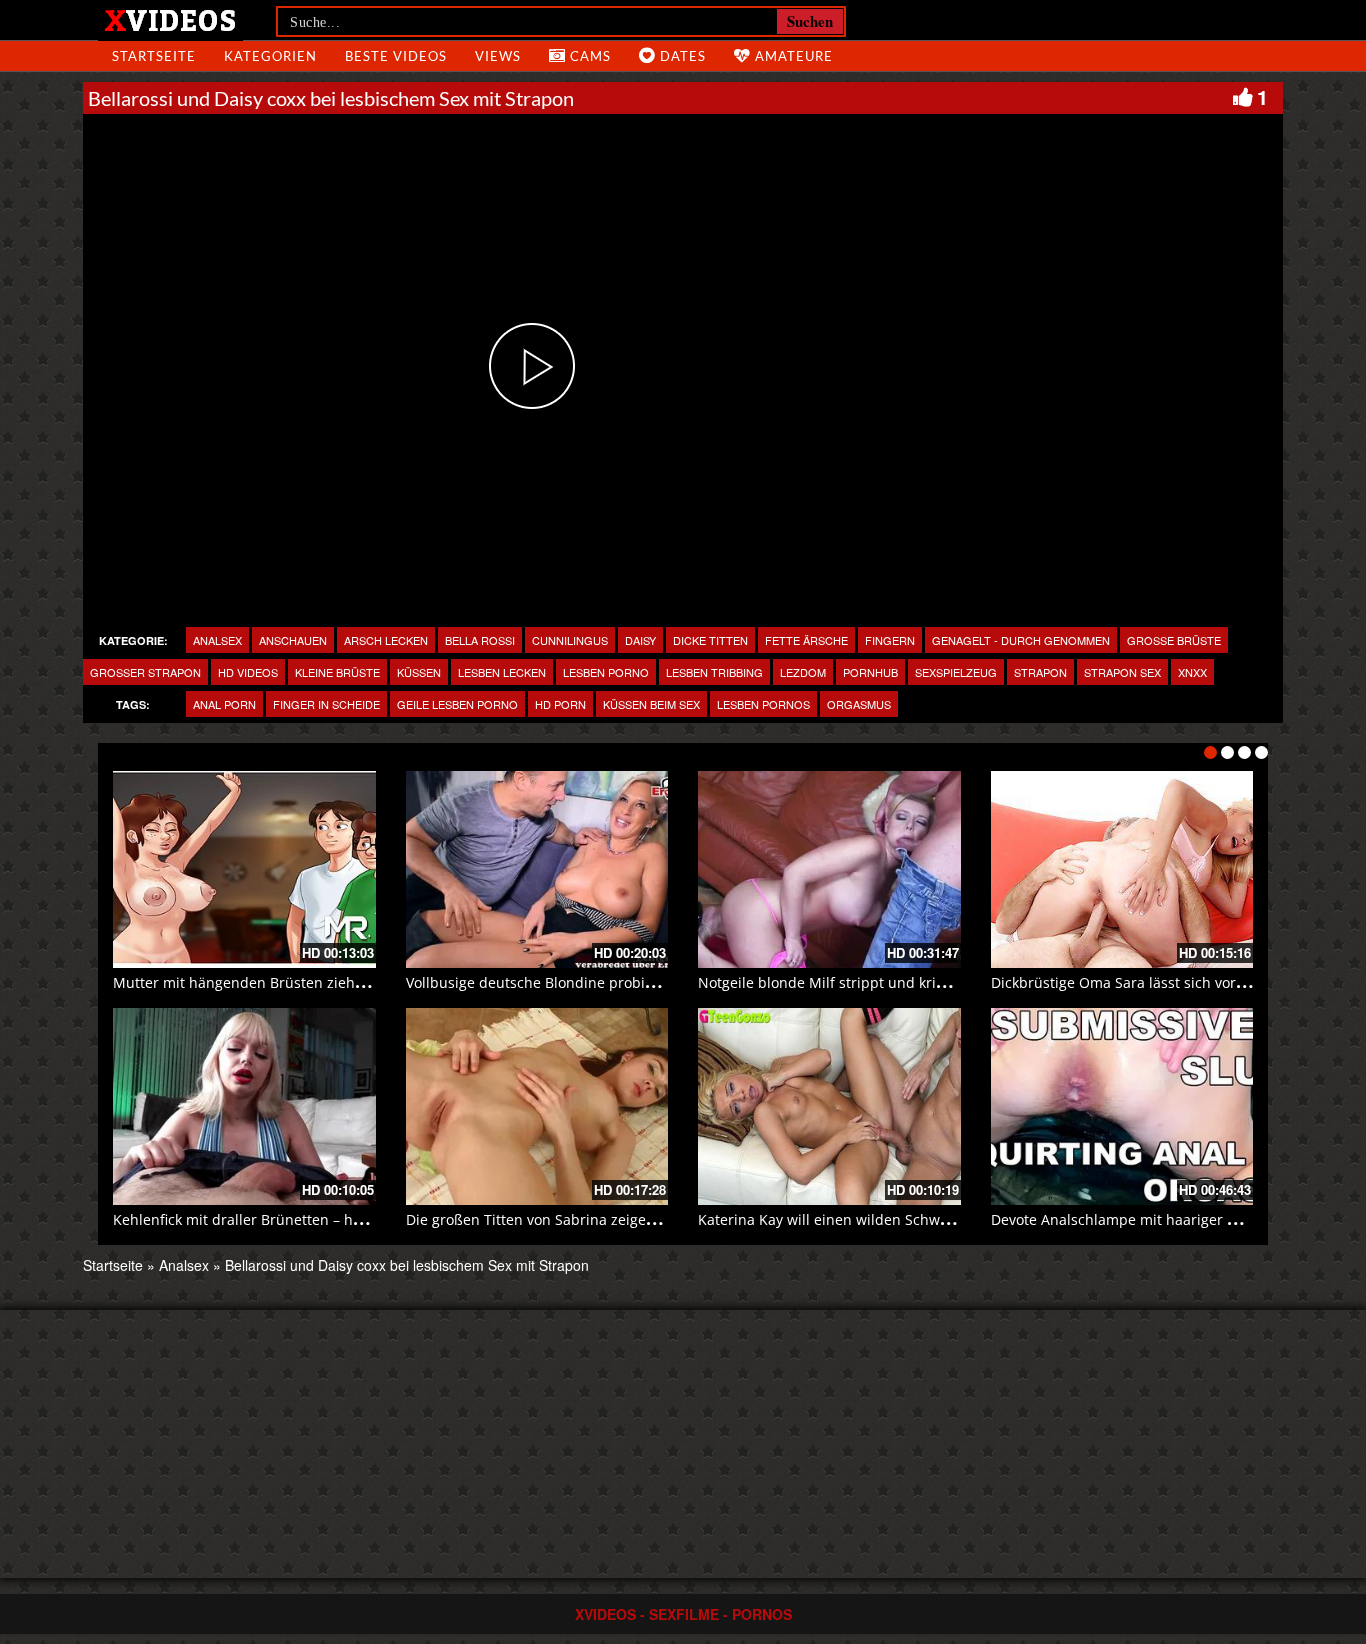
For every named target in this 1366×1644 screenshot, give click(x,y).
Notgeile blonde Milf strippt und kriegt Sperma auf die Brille (900, 982)
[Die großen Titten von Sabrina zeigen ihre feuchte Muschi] (537, 1106)
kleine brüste (337, 672)
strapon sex (1122, 672)
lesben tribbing (714, 672)
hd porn (560, 704)
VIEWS (498, 56)
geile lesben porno (457, 704)
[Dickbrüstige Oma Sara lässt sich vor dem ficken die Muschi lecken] (1122, 869)
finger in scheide (326, 704)
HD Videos (248, 672)
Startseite (113, 1265)
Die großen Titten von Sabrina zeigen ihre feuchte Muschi (600, 1219)
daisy (640, 640)
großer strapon (145, 672)
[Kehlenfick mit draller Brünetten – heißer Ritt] (244, 1106)
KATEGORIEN (270, 56)
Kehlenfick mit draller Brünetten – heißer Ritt (264, 1219)
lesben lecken (502, 672)
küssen (419, 672)
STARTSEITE (154, 56)
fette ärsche (806, 640)
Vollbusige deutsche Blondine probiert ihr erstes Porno (590, 982)
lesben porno (606, 672)
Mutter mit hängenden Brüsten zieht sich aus (266, 982)
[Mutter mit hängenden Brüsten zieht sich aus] (244, 869)
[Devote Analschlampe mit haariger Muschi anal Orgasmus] (1122, 1106)
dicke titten (710, 640)
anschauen (293, 640)
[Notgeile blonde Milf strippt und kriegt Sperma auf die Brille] (829, 869)
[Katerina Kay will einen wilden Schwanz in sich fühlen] (829, 1106)
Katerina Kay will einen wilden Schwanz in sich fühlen (879, 1219)
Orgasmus (859, 704)
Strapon (1040, 672)
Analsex (217, 640)
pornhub (870, 672)
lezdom (803, 672)
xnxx (1192, 672)
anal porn (224, 704)
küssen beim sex (651, 704)
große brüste (1174, 640)
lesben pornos (763, 704)
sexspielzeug (956, 672)
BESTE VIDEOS (396, 56)
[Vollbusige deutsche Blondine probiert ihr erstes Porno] (537, 869)
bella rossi (480, 640)
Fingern (890, 640)
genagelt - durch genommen (1021, 640)
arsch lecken (386, 640)
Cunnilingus (570, 640)
